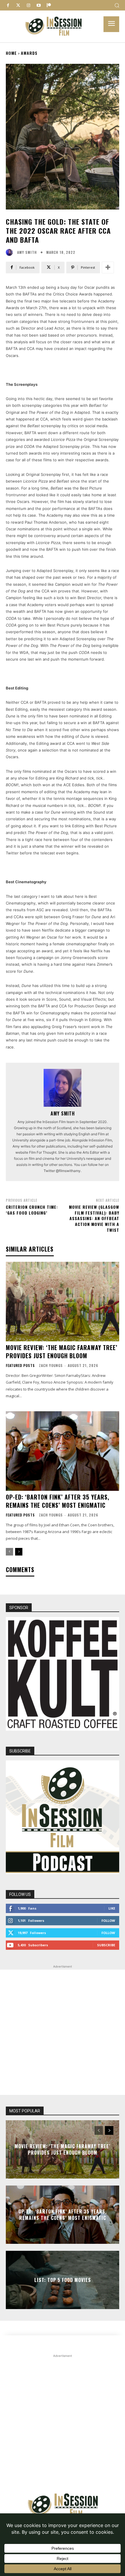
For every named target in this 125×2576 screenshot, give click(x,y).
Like (112, 1908)
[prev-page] (9, 1552)
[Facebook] (8, 5)
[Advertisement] (63, 2032)
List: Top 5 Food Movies (63, 2280)
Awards (29, 53)
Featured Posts (20, 1366)
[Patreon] (49, 5)
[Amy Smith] (11, 252)
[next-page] (19, 1552)
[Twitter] (18, 5)
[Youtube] (39, 5)
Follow (108, 1920)
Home (11, 53)
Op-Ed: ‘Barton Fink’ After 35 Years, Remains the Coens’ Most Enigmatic (58, 1501)
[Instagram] (28, 5)
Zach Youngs (51, 1365)
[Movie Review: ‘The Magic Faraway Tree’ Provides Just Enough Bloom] (63, 1302)
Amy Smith (27, 252)
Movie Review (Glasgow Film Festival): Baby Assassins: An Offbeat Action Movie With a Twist (94, 1218)
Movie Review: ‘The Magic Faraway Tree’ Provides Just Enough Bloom (62, 1352)
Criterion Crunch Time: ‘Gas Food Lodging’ (32, 1210)
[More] (108, 268)
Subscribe (106, 1945)
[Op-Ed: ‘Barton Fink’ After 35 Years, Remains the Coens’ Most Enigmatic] (63, 1451)
